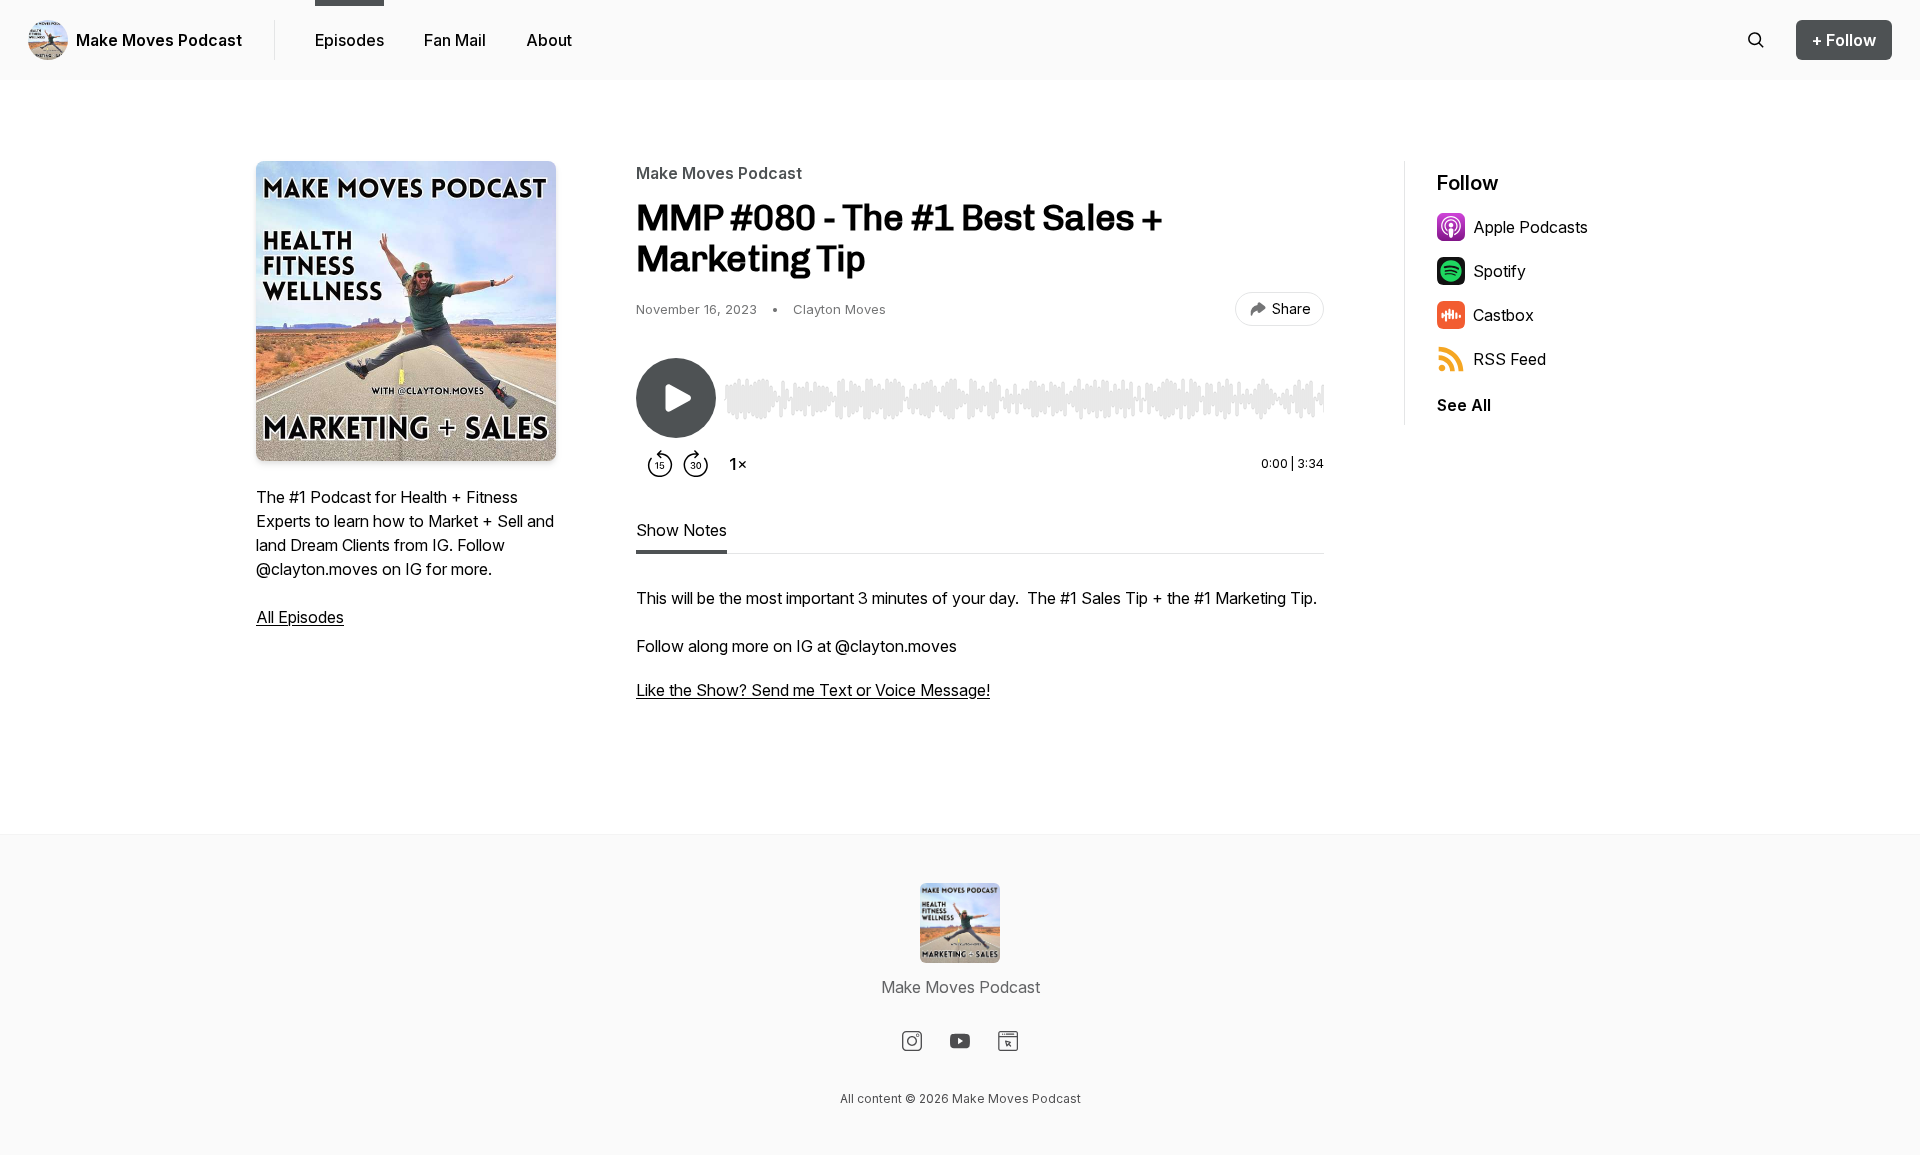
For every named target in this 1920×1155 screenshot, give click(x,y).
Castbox (1503, 315)
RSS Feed (1509, 359)
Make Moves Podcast (159, 40)
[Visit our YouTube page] (960, 1041)
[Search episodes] (1756, 40)
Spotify (1499, 271)
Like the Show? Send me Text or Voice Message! (813, 690)
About (549, 40)
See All (1464, 405)
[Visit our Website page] (1008, 1041)
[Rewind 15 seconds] (660, 464)
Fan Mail (455, 40)
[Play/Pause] (676, 398)
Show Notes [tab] (681, 530)
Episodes (349, 40)
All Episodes (300, 617)
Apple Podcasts (1530, 227)
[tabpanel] (980, 654)
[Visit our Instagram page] (912, 1041)
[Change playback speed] (738, 464)
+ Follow (1844, 40)
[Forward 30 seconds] (696, 464)
